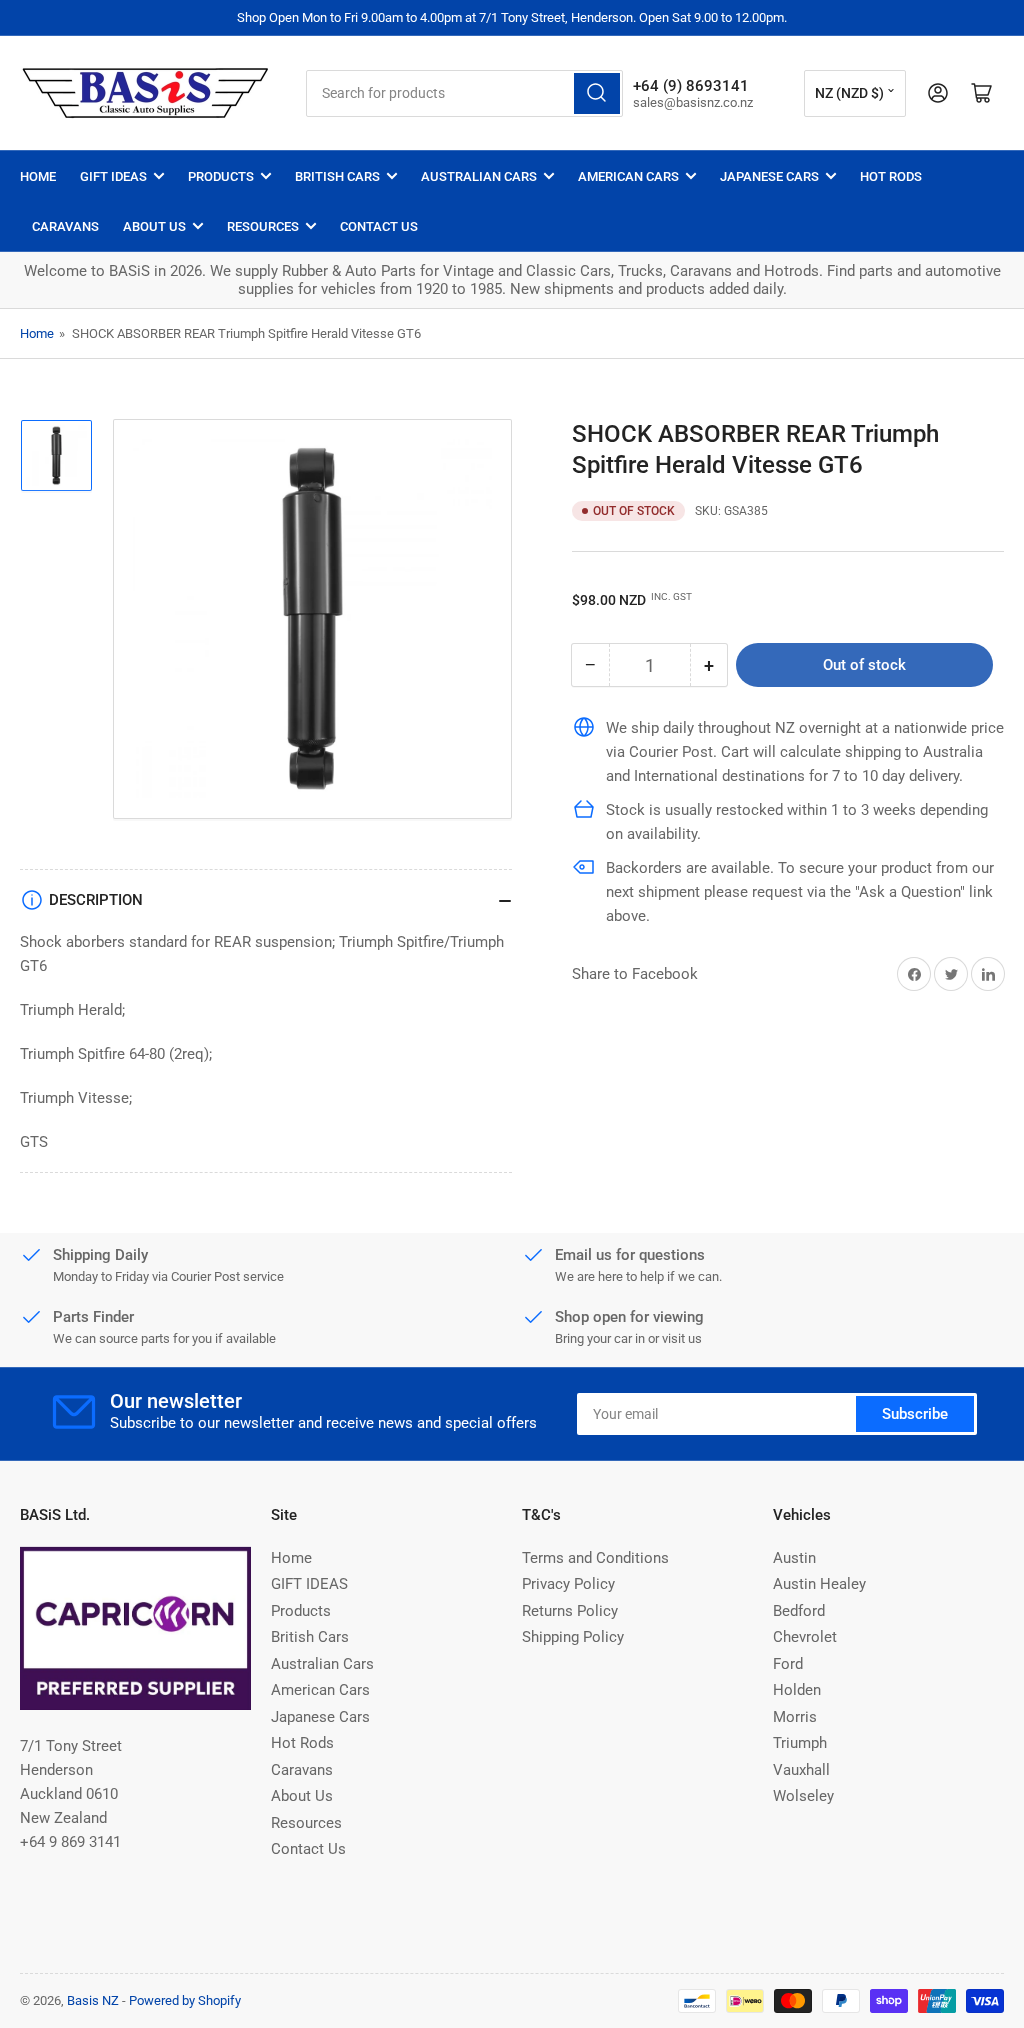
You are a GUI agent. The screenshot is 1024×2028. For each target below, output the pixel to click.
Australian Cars (479, 176)
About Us (154, 226)
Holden (797, 1690)
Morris (795, 1717)
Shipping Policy (573, 1637)
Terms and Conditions (595, 1558)
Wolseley (803, 1796)
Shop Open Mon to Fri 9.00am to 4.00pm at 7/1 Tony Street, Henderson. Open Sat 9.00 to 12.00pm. (512, 17)
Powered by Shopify (185, 2000)
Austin (794, 1558)
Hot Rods (891, 176)
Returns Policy (570, 1611)
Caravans (65, 226)
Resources (263, 226)
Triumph (800, 1743)
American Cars (628, 176)
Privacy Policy (568, 1584)
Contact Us (379, 226)
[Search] (597, 93)
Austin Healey (819, 1584)
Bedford (799, 1611)
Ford (788, 1664)
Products (221, 176)
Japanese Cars (769, 176)
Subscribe (915, 1414)
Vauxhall (801, 1770)
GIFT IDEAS (113, 176)
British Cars (337, 176)
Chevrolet (805, 1637)
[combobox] (464, 93)
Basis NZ (93, 2000)
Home (38, 176)
